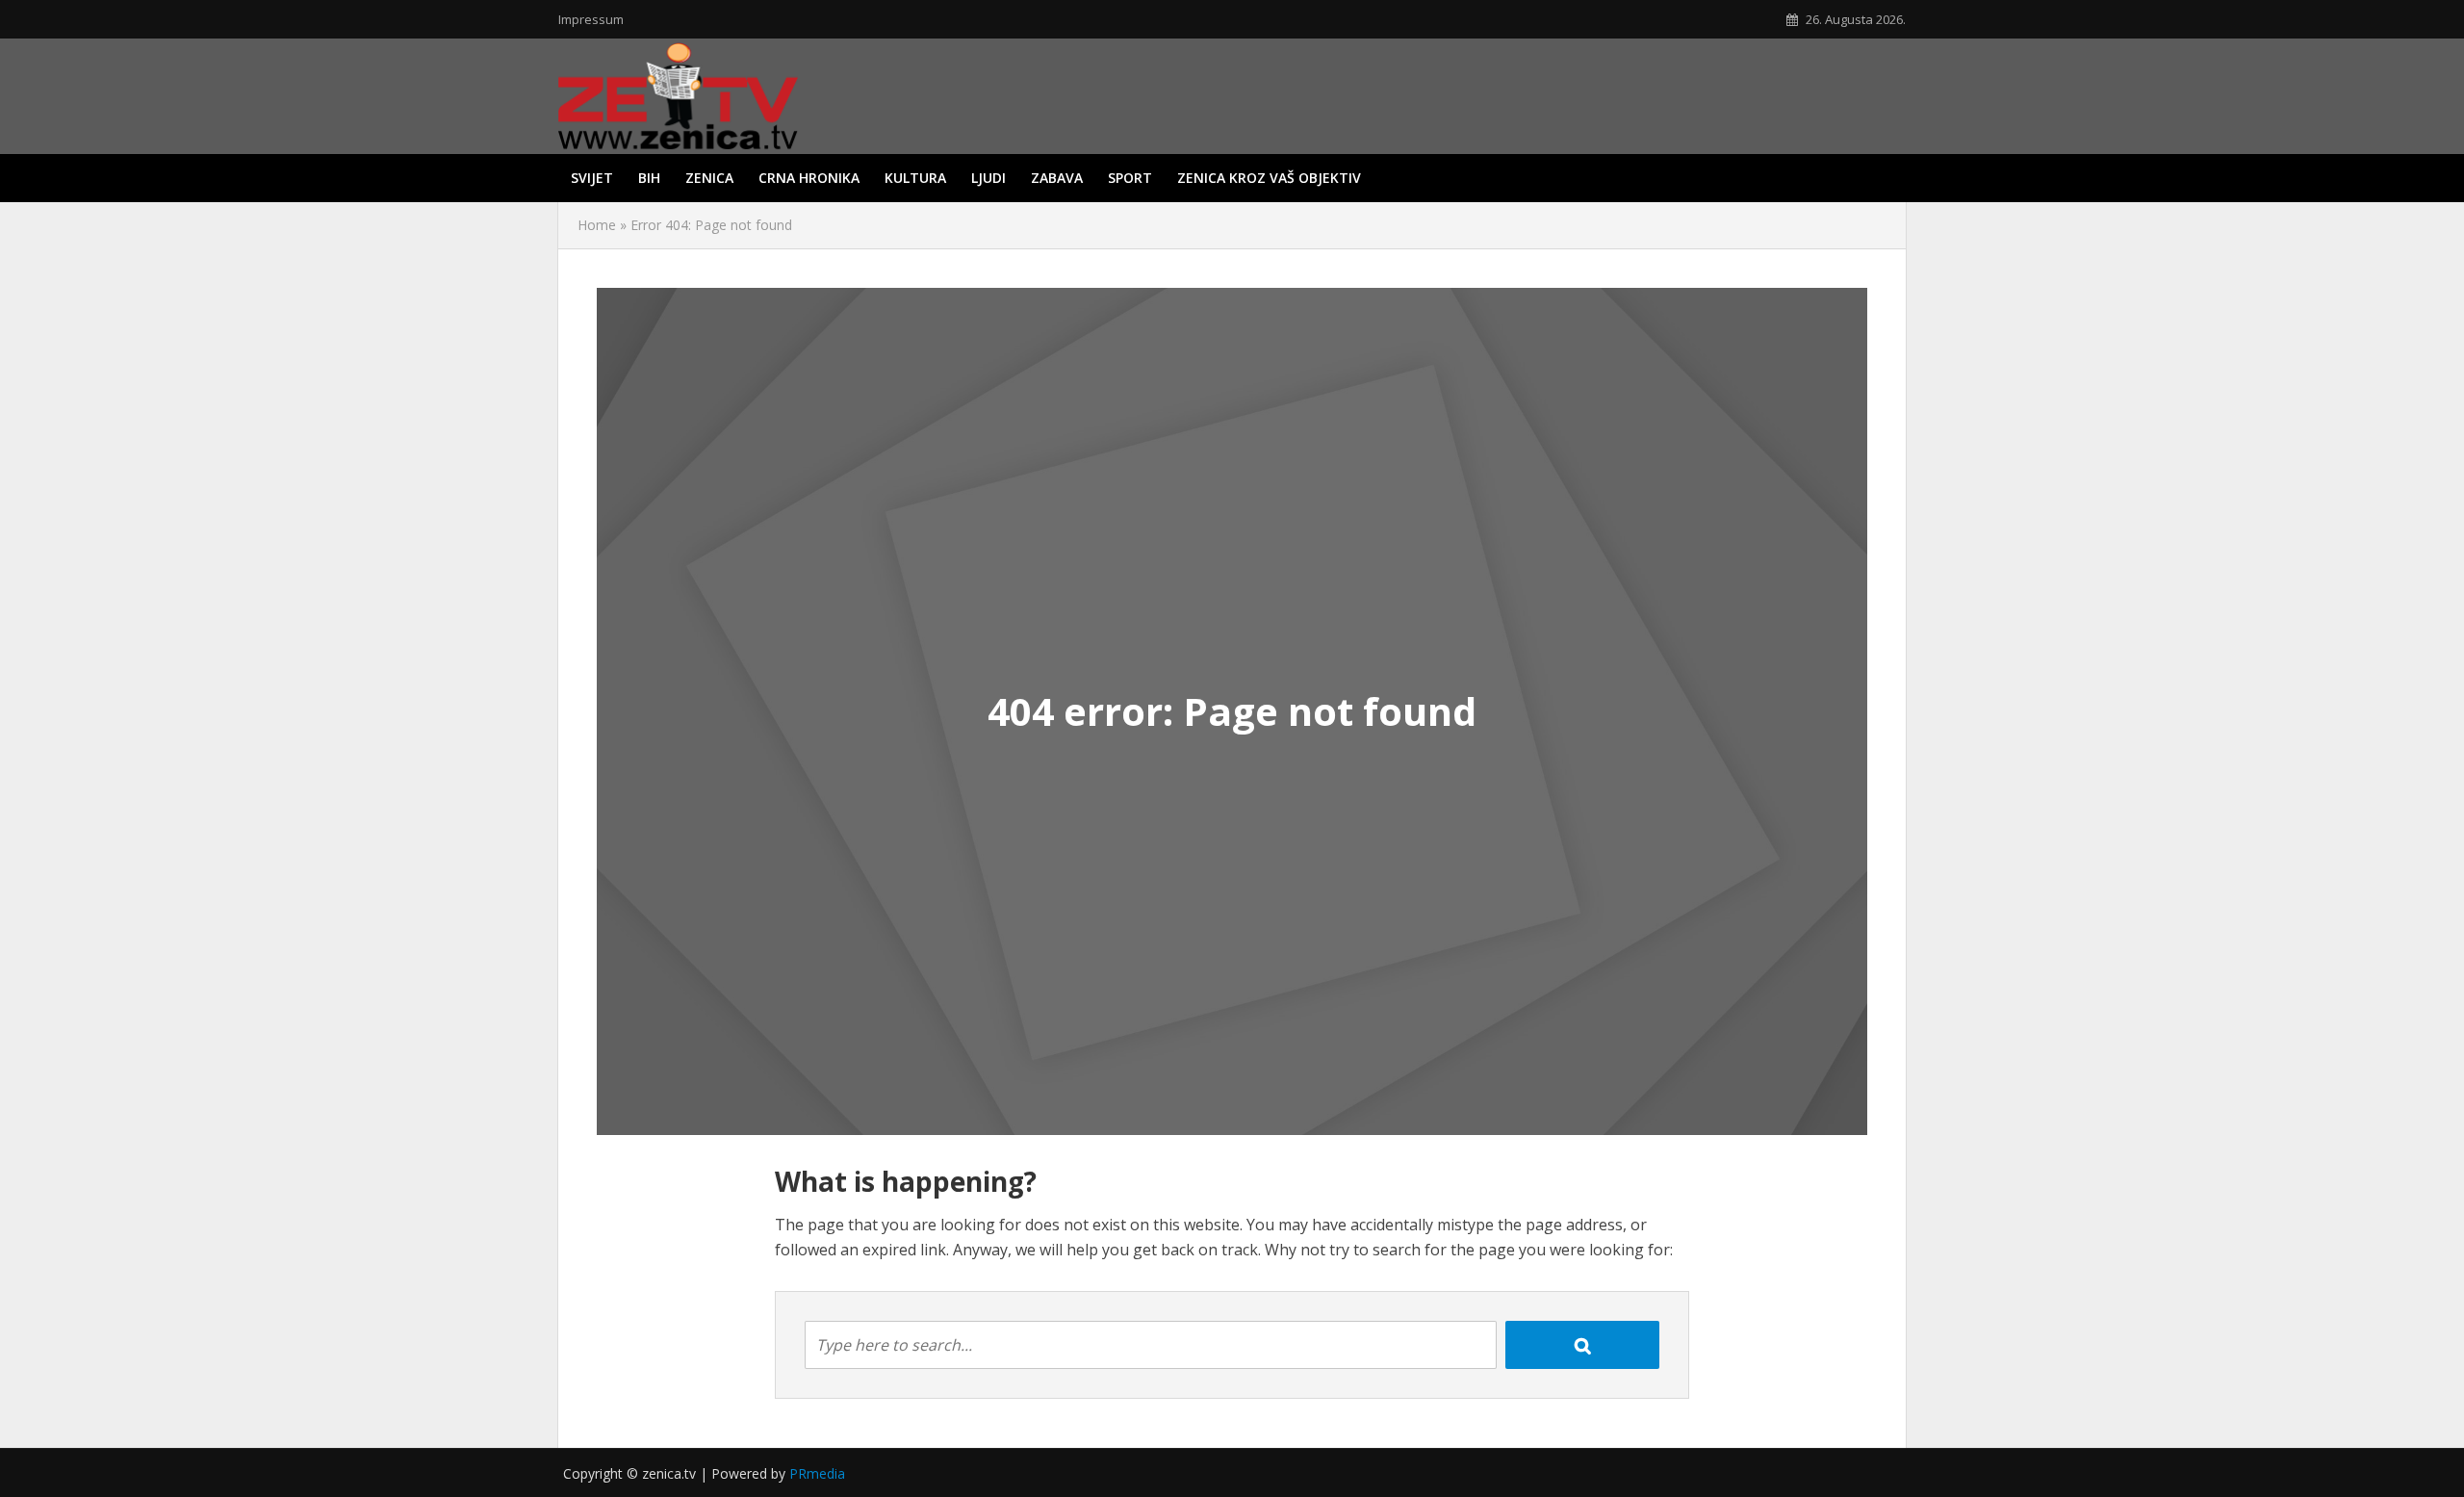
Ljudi (988, 178)
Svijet (592, 178)
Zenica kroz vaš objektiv (1269, 178)
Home (597, 225)
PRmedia (817, 1473)
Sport (1130, 178)
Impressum (591, 19)
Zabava (1057, 178)
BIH (649, 178)
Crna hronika (809, 178)
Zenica (709, 178)
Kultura (915, 178)
